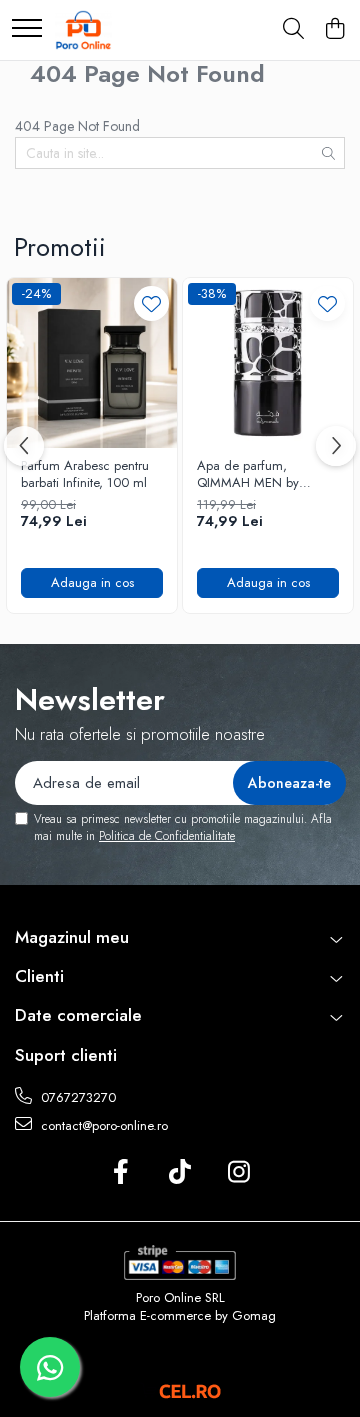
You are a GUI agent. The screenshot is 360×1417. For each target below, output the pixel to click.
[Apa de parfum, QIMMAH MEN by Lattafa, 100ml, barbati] (268, 363)
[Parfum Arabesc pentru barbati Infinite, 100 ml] (92, 363)
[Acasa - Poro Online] (83, 30)
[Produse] (27, 29)
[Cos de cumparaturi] (334, 30)
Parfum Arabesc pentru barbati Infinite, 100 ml (85, 475)
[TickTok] (180, 1173)
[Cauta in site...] (293, 30)
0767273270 (76, 1097)
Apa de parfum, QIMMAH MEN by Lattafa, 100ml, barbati (260, 475)
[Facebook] (121, 1173)
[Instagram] (239, 1173)
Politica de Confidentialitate (167, 836)
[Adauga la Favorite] (151, 303)
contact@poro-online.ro (102, 1125)
